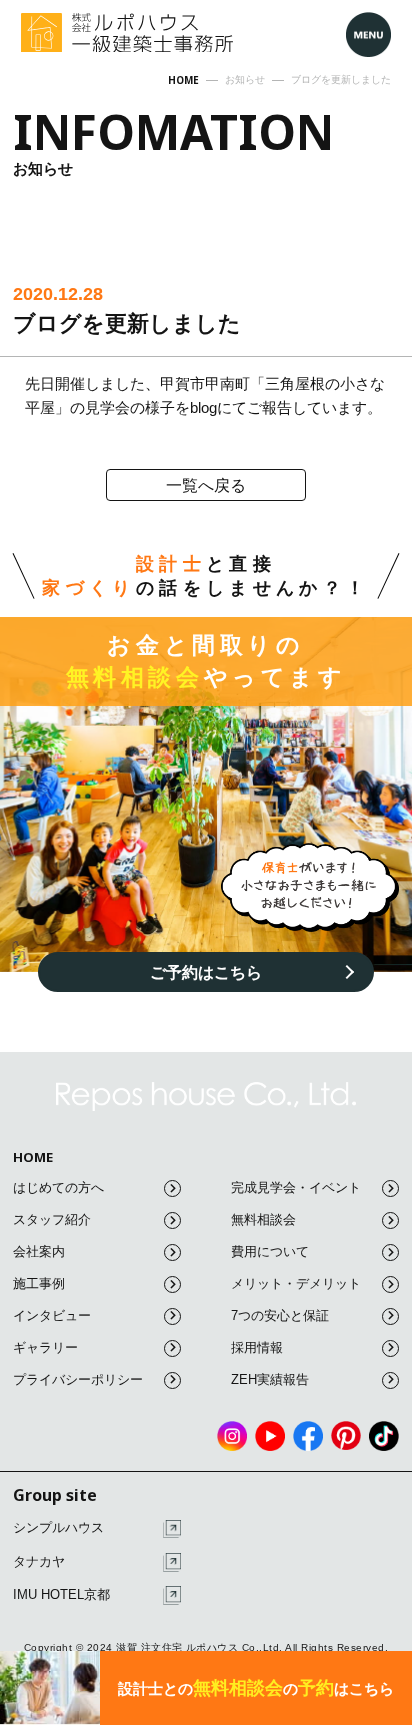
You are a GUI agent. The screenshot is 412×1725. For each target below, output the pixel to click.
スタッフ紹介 (52, 1219)
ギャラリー (45, 1347)
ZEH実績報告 (270, 1379)
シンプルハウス (58, 1527)
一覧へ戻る (206, 485)
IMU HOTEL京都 (61, 1594)
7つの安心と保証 (280, 1315)
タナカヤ (39, 1561)
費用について (270, 1251)
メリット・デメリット (296, 1283)
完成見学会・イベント (296, 1187)
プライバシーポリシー (78, 1379)
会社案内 (39, 1251)
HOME (33, 1157)
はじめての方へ (58, 1187)
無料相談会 (263, 1219)
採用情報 (257, 1347)
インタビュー (52, 1315)
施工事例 (39, 1283)
